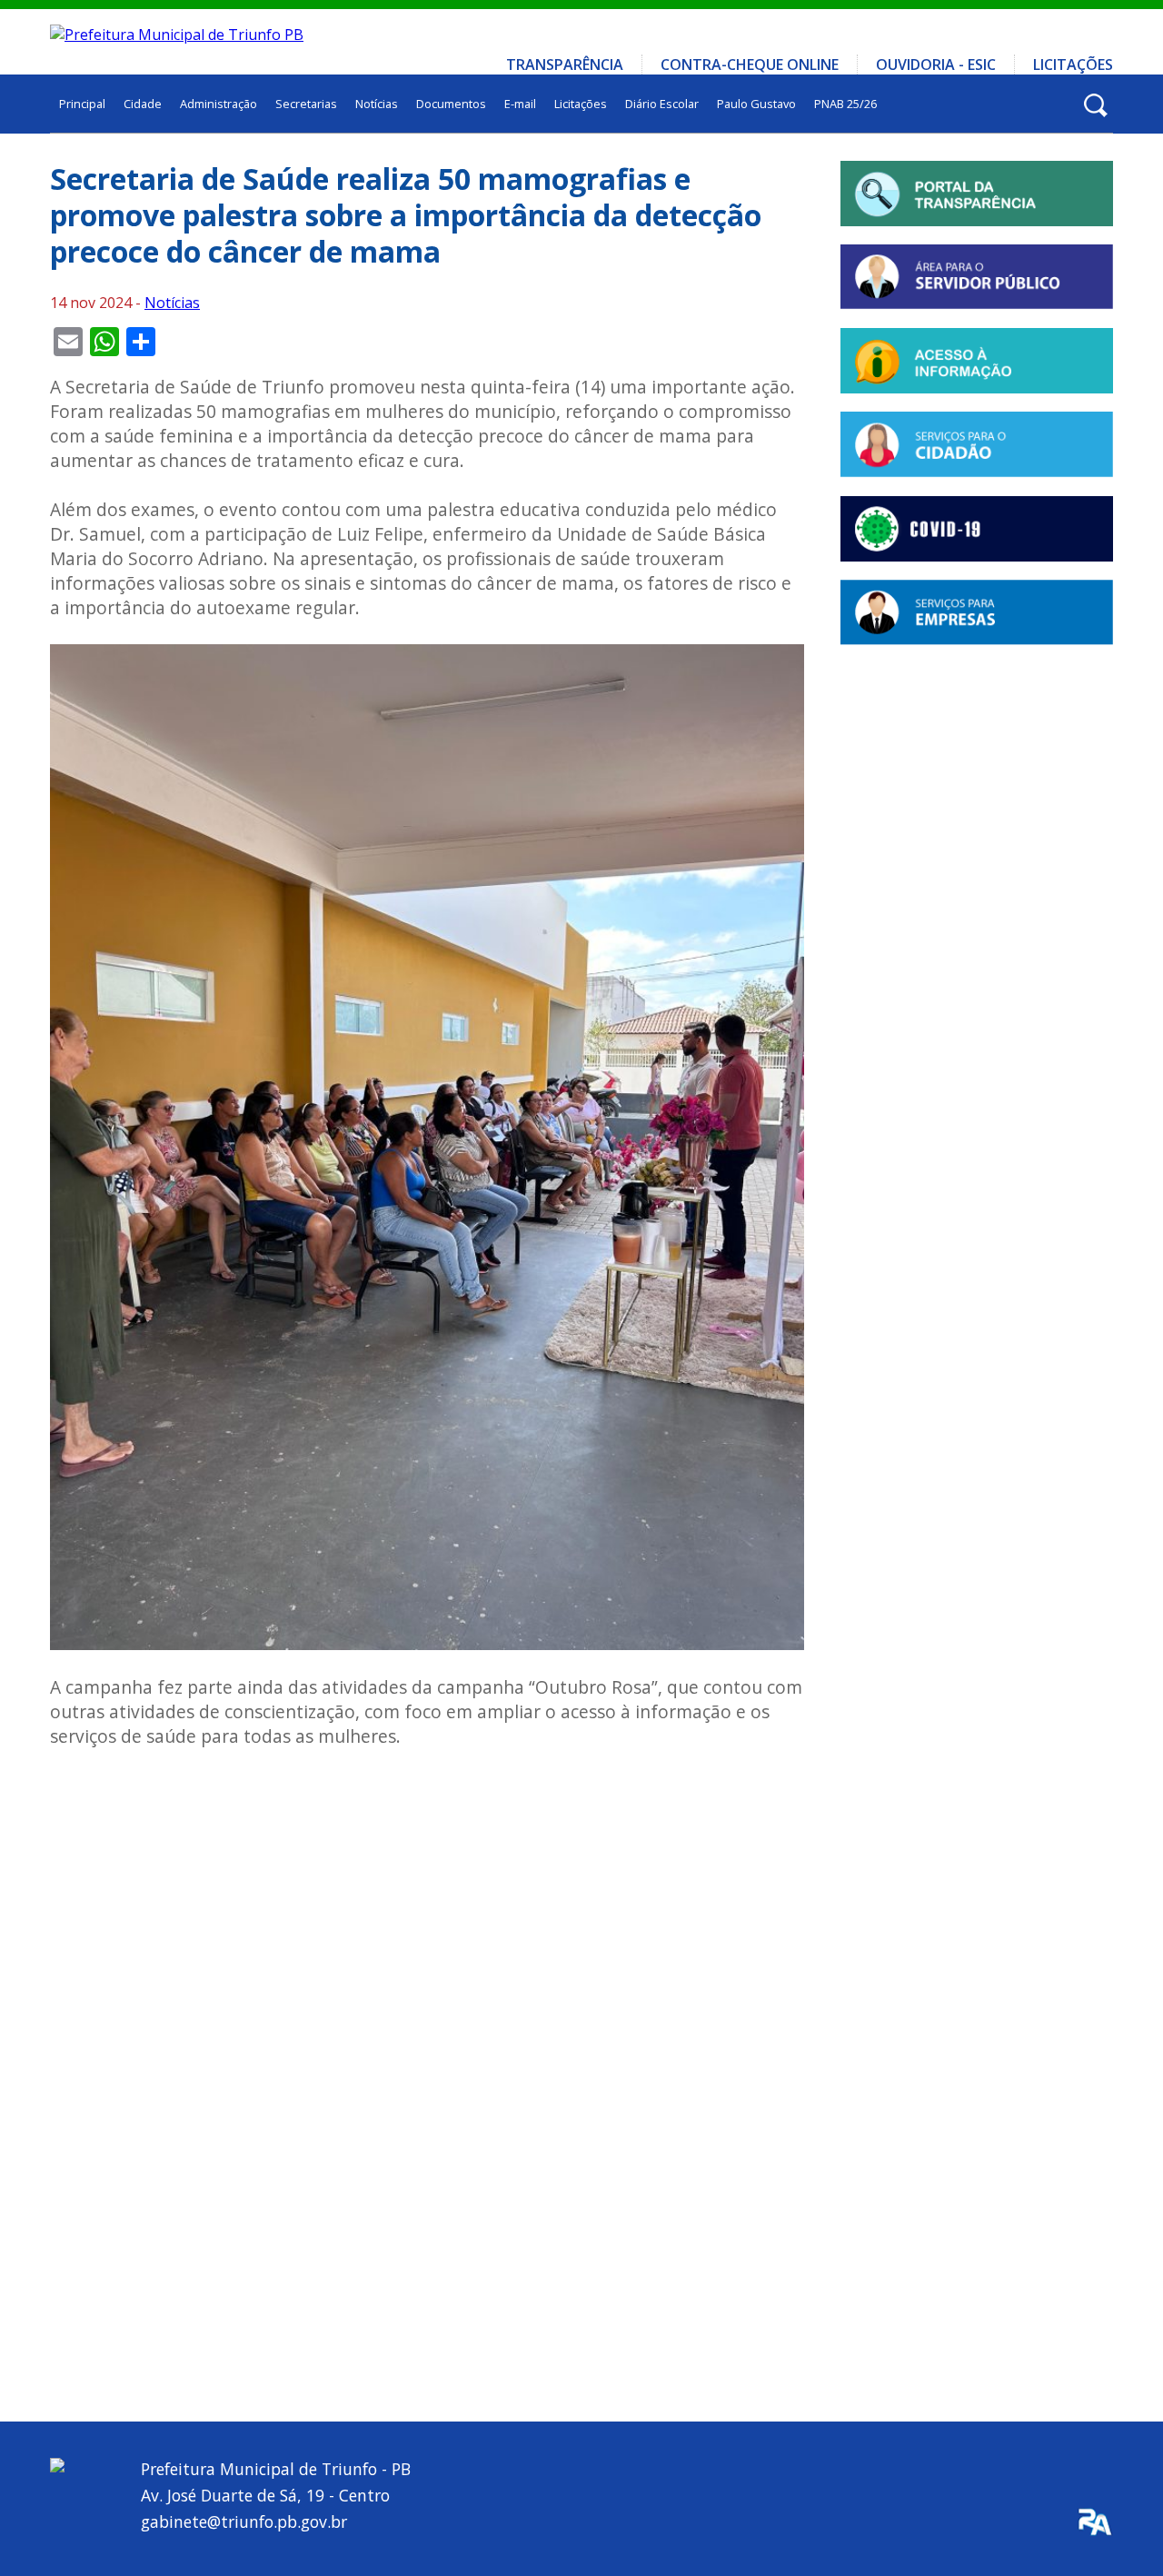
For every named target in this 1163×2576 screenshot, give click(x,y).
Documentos (451, 104)
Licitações (1073, 65)
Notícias (377, 104)
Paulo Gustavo (756, 104)
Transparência (565, 65)
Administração (219, 104)
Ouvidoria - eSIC (936, 65)
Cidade (143, 104)
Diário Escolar (662, 104)
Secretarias (306, 104)
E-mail (520, 104)
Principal (82, 104)
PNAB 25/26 (845, 104)
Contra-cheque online (750, 65)
